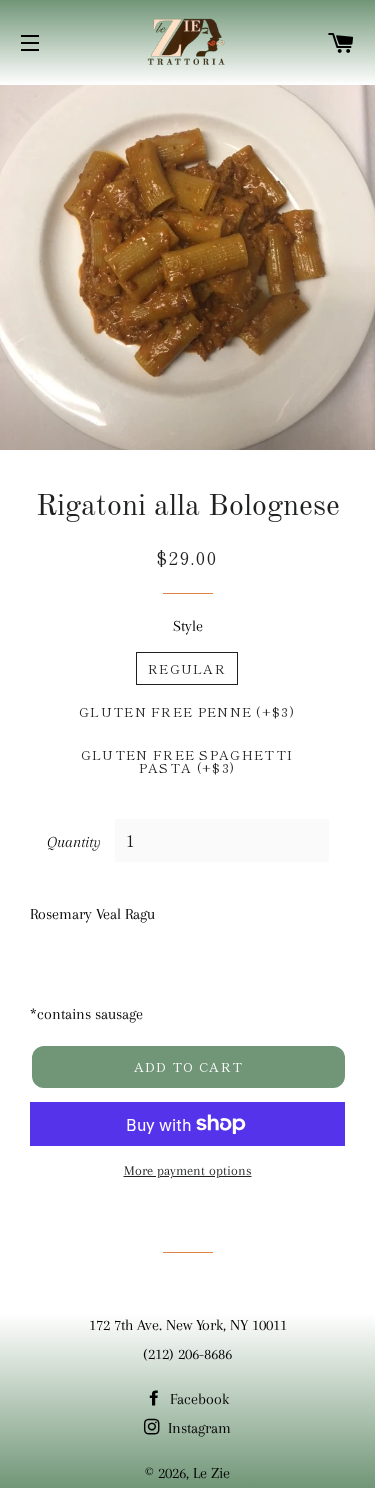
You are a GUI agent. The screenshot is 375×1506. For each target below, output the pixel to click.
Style (188, 626)
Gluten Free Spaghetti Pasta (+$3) (187, 761)
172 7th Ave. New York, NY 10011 (188, 1325)
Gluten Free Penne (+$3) (187, 711)
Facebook (197, 1399)
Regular (187, 668)
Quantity (74, 842)
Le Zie (211, 1473)
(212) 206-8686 (187, 1354)
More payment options (188, 1170)
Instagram (197, 1428)
